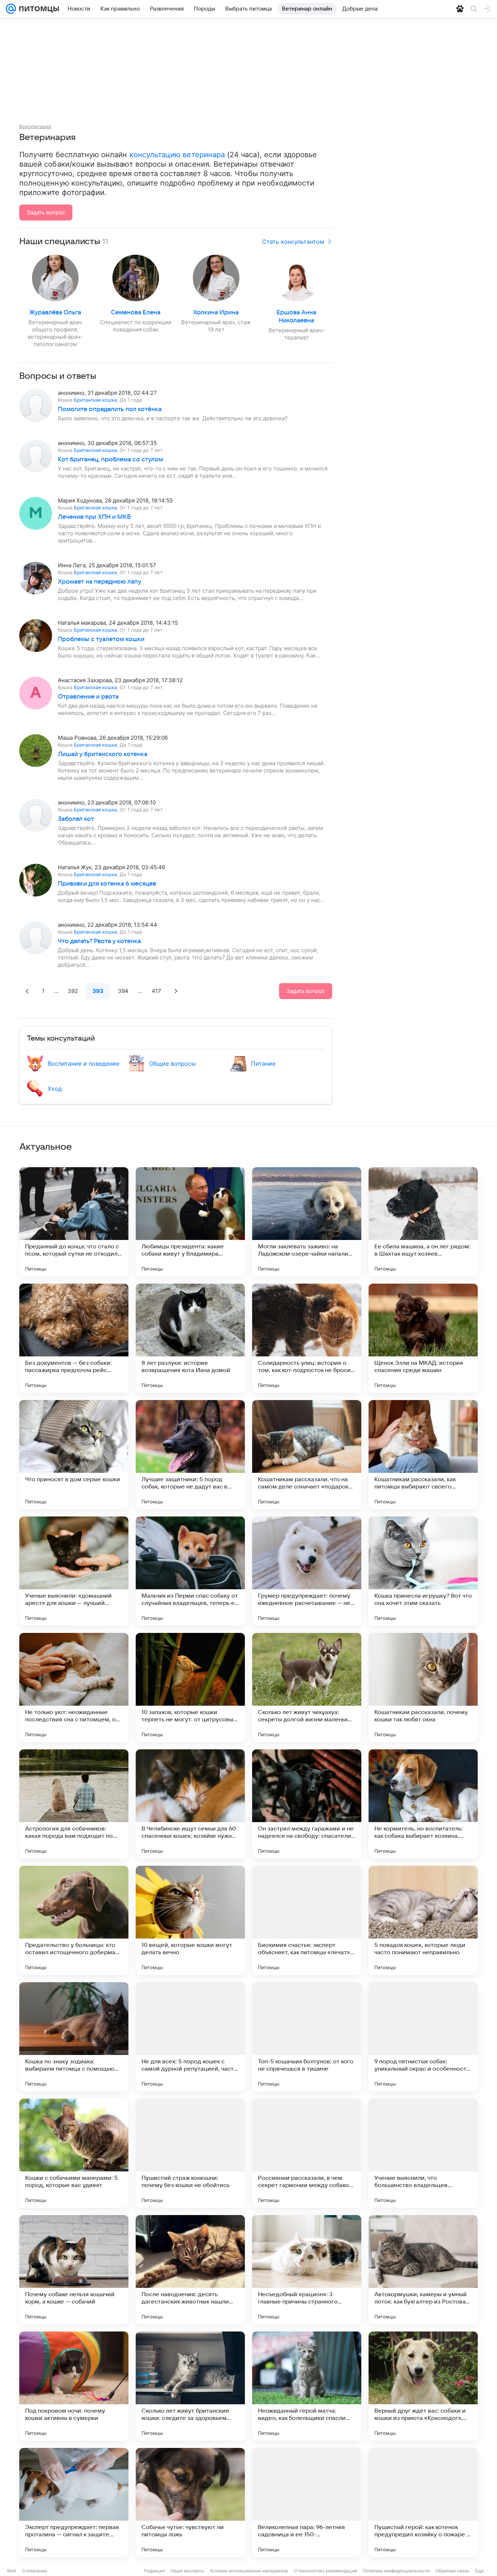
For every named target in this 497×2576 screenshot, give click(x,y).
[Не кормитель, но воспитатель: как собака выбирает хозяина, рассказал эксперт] (423, 1804)
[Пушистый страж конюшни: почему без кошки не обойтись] (190, 2153)
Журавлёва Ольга (55, 313)
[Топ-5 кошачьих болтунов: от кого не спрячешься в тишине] (307, 2037)
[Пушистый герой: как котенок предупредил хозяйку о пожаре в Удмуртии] (423, 2503)
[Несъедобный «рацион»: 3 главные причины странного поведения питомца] (307, 2270)
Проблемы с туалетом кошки (101, 639)
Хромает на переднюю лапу (100, 582)
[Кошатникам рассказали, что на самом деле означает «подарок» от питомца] (307, 1455)
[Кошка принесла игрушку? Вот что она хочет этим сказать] (423, 1571)
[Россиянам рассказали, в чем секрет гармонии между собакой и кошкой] (307, 2153)
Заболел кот (76, 819)
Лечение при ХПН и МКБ (94, 517)
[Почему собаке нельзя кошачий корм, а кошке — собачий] (74, 2270)
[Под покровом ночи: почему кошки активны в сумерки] (74, 2386)
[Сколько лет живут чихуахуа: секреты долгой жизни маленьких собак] (307, 1687)
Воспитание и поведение (84, 1064)
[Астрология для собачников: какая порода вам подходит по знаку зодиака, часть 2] (74, 1804)
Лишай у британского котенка (103, 754)
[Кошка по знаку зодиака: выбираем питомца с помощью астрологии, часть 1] (74, 2037)
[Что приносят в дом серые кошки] (74, 1455)
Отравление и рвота (88, 697)
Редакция (154, 2571)
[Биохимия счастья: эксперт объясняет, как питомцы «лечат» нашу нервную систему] (307, 1920)
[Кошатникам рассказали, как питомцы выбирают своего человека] (423, 1455)
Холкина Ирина (216, 313)
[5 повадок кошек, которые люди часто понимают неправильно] (423, 1920)
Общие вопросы (172, 1064)
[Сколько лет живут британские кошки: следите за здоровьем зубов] (190, 2386)
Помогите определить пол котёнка (110, 409)
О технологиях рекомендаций (325, 2571)
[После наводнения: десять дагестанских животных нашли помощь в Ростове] (190, 2270)
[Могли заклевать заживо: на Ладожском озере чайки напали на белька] (307, 1222)
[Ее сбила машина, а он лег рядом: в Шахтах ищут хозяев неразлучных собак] (423, 1222)
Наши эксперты (187, 2571)
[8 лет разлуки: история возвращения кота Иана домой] (190, 1338)
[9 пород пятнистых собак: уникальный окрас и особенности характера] (423, 2037)
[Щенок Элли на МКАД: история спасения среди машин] (423, 1338)
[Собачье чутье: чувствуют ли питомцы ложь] (190, 2503)
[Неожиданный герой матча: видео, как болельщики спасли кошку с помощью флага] (307, 2386)
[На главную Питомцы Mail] (37, 9)
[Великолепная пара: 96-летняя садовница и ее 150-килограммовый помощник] (307, 2503)
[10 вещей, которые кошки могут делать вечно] (190, 1920)
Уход (55, 1089)
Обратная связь (452, 2571)
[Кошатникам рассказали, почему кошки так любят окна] (423, 1687)
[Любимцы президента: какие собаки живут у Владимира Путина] (190, 1222)
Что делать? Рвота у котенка (99, 941)
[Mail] (11, 9)
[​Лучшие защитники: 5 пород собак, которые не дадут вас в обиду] (190, 1455)
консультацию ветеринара (177, 155)
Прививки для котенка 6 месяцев (107, 884)
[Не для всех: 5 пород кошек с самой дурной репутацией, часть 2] (190, 2037)
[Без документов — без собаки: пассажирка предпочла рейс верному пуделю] (74, 1338)
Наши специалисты (60, 242)
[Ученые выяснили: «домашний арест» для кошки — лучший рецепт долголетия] (74, 1571)
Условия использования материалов (249, 2571)
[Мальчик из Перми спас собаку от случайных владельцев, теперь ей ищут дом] (190, 1571)
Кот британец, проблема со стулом (110, 460)
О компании (34, 2571)
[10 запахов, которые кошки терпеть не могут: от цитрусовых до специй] (190, 1687)
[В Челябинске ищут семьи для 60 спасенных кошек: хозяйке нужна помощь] (190, 1804)
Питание (263, 1064)
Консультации (35, 126)
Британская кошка (95, 400)
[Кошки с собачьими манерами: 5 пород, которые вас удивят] (74, 2153)
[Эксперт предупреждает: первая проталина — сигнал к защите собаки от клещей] (74, 2503)
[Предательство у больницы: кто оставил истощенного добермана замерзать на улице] (74, 1920)
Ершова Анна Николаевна (296, 317)
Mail (12, 2571)
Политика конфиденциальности (396, 2571)
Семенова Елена (136, 313)
